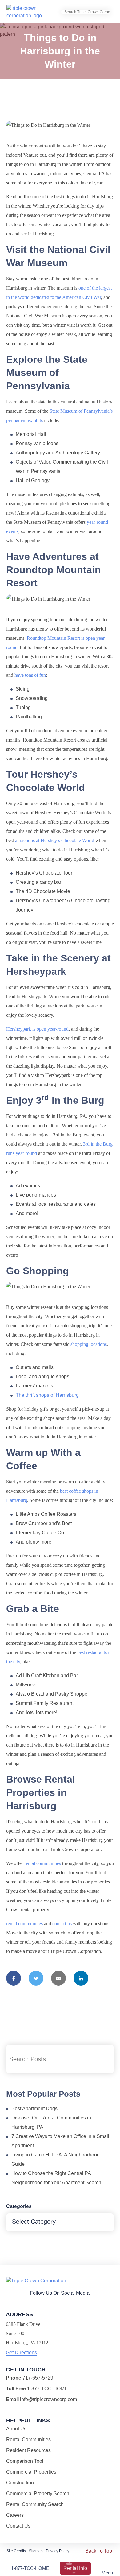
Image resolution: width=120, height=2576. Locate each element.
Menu (107, 2573)
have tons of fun (30, 675)
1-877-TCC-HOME (30, 2568)
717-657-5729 (38, 2378)
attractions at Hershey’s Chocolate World (55, 840)
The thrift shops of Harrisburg (47, 1395)
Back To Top (99, 2551)
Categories (19, 2206)
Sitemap (36, 2551)
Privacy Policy (58, 2551)
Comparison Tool (25, 2461)
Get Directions (21, 2353)
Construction (20, 2483)
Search (105, 2059)
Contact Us (18, 2526)
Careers (15, 2515)
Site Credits (16, 2551)
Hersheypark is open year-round (37, 1029)
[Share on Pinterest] (16, 1998)
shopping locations (89, 1344)
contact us (62, 1923)
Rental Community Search (35, 2504)
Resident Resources (28, 2450)
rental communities (43, 1863)
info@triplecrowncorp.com (48, 2399)
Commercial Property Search (38, 2493)
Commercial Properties (31, 2472)
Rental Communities (28, 2440)
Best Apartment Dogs (34, 2109)
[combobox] (60, 2222)
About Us (16, 2429)
